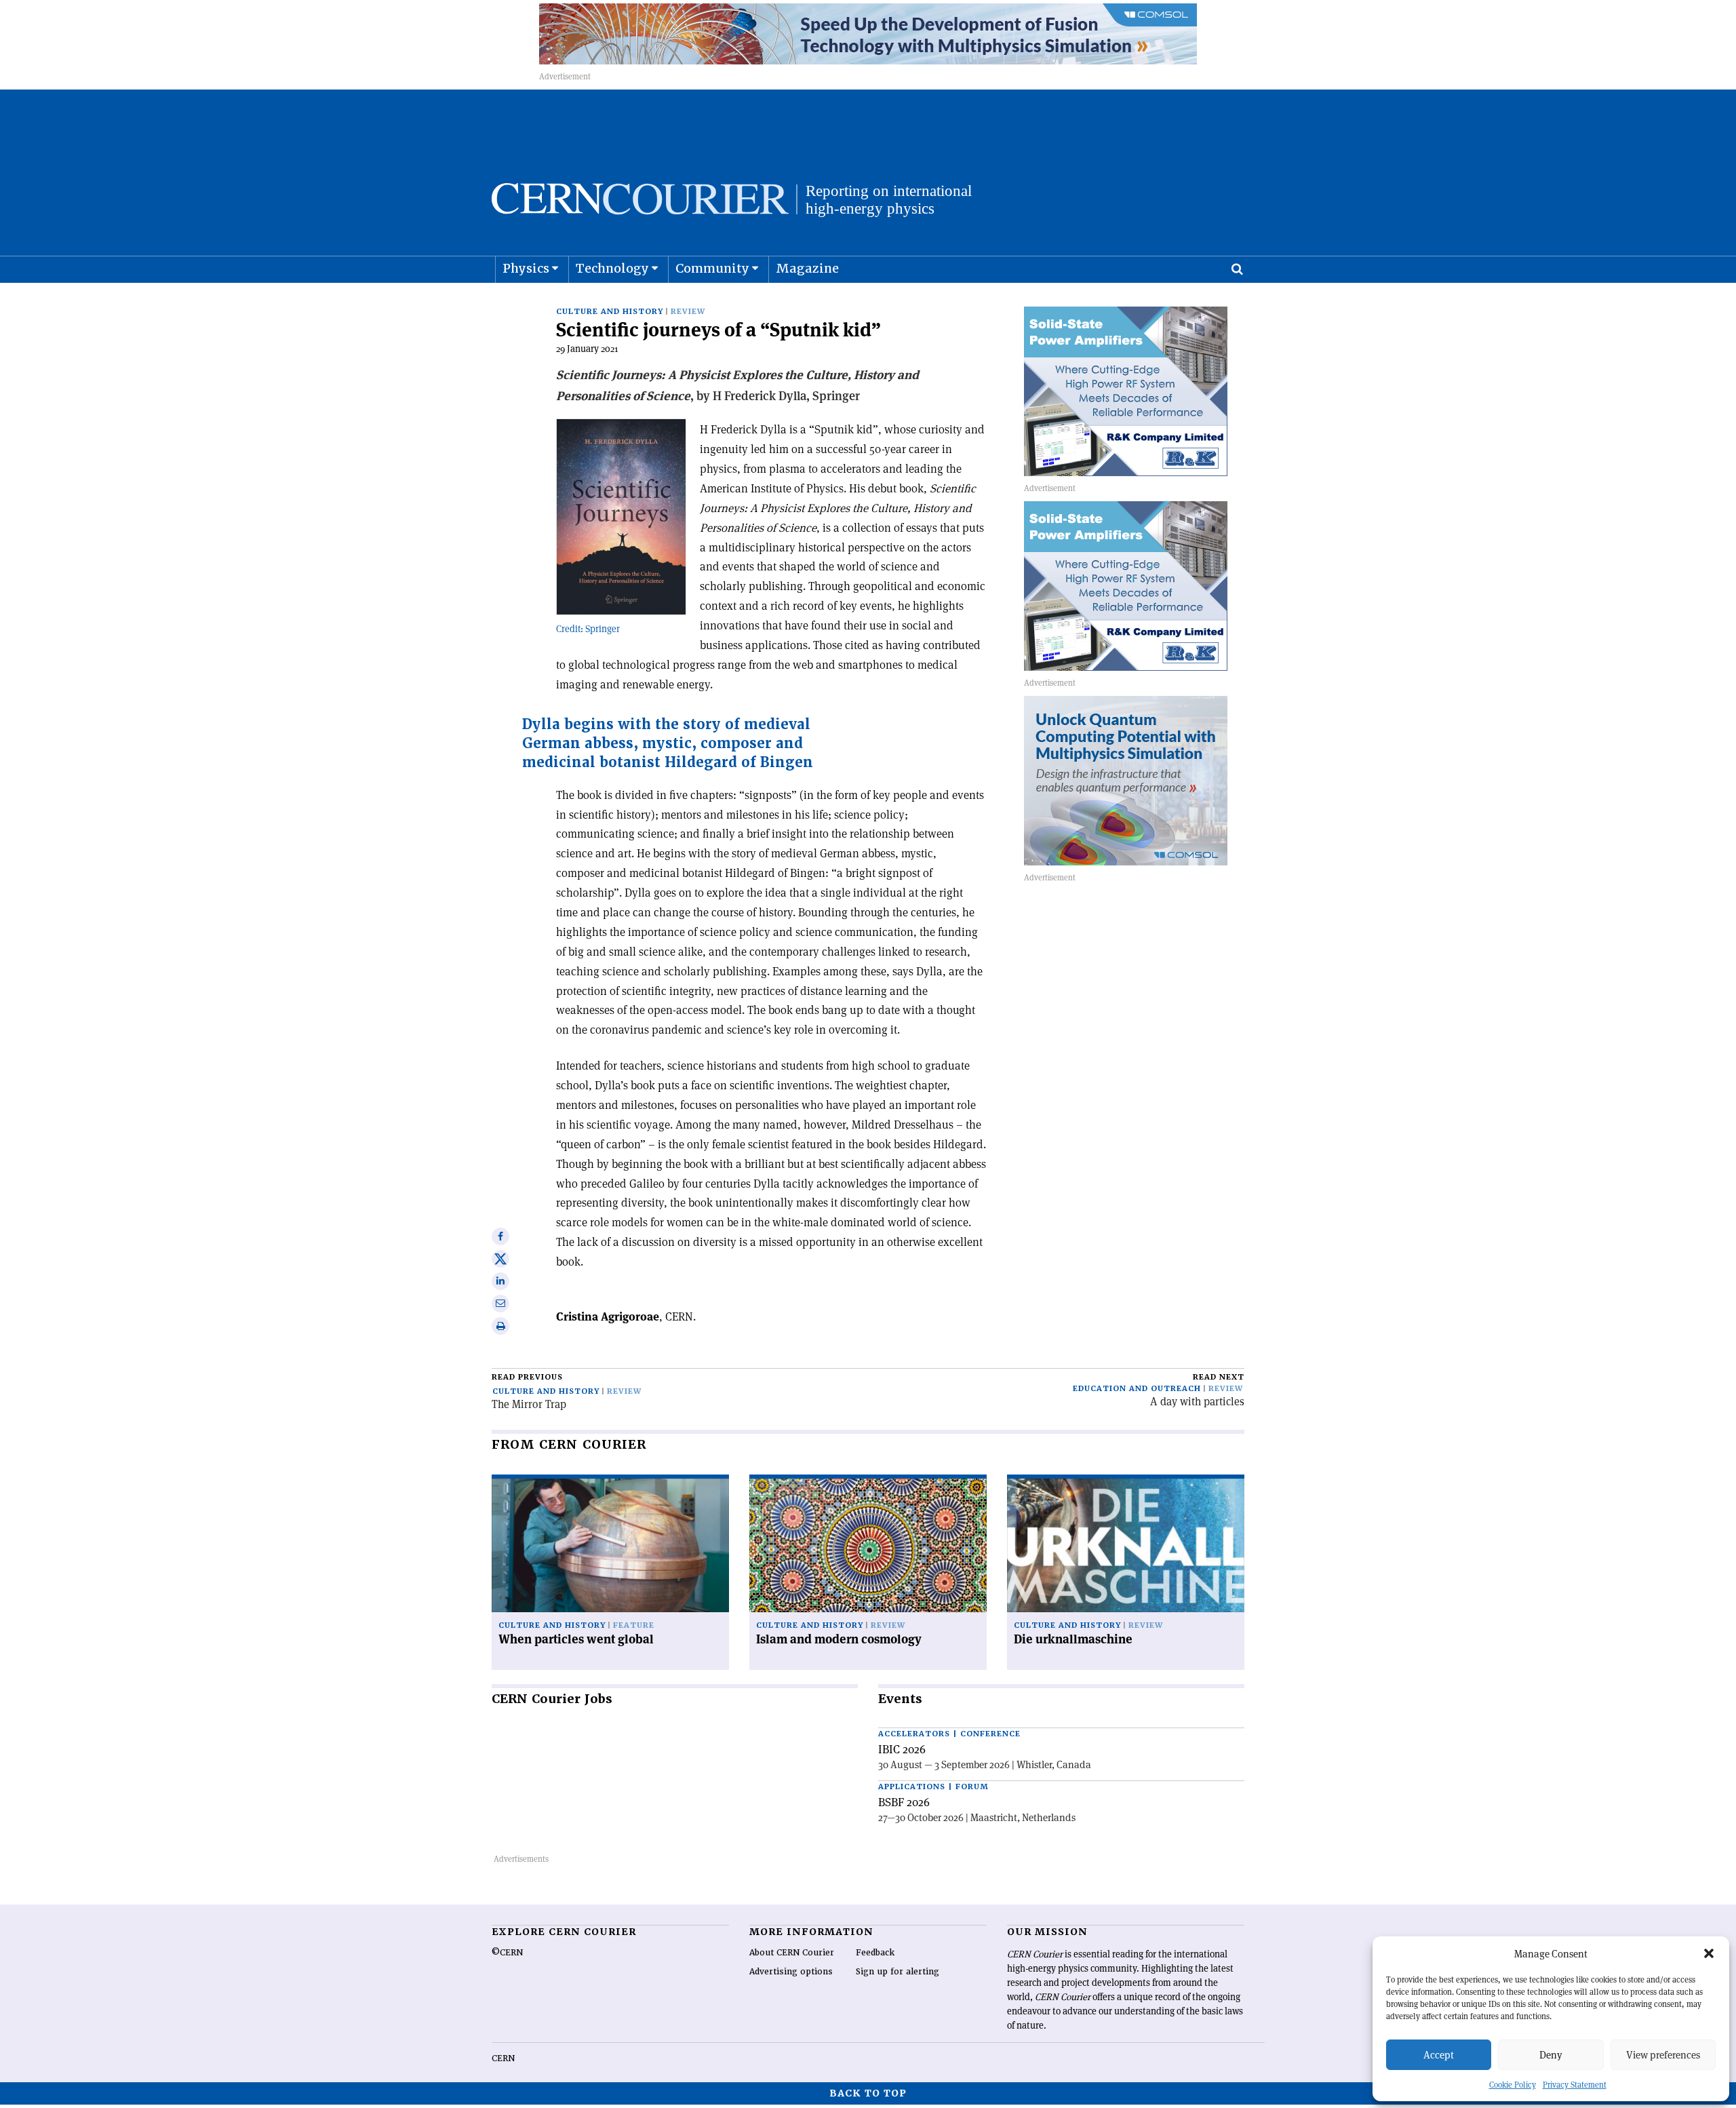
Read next (1219, 1377)
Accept (1439, 2055)
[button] (1709, 1953)
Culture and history (610, 312)
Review (688, 312)
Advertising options (791, 1972)
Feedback (875, 1953)
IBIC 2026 (902, 1749)
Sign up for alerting (897, 1972)
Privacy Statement (1575, 2085)
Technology (612, 268)
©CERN (507, 1953)
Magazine (807, 268)
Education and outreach (1137, 1389)
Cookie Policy (1513, 2085)
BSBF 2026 (904, 1802)
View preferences (1663, 2055)
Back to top (868, 2093)
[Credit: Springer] (621, 517)
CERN (503, 2058)
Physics (526, 268)
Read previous (527, 1377)
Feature (634, 1625)
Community (712, 268)
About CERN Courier (792, 1953)
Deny (1551, 2055)
